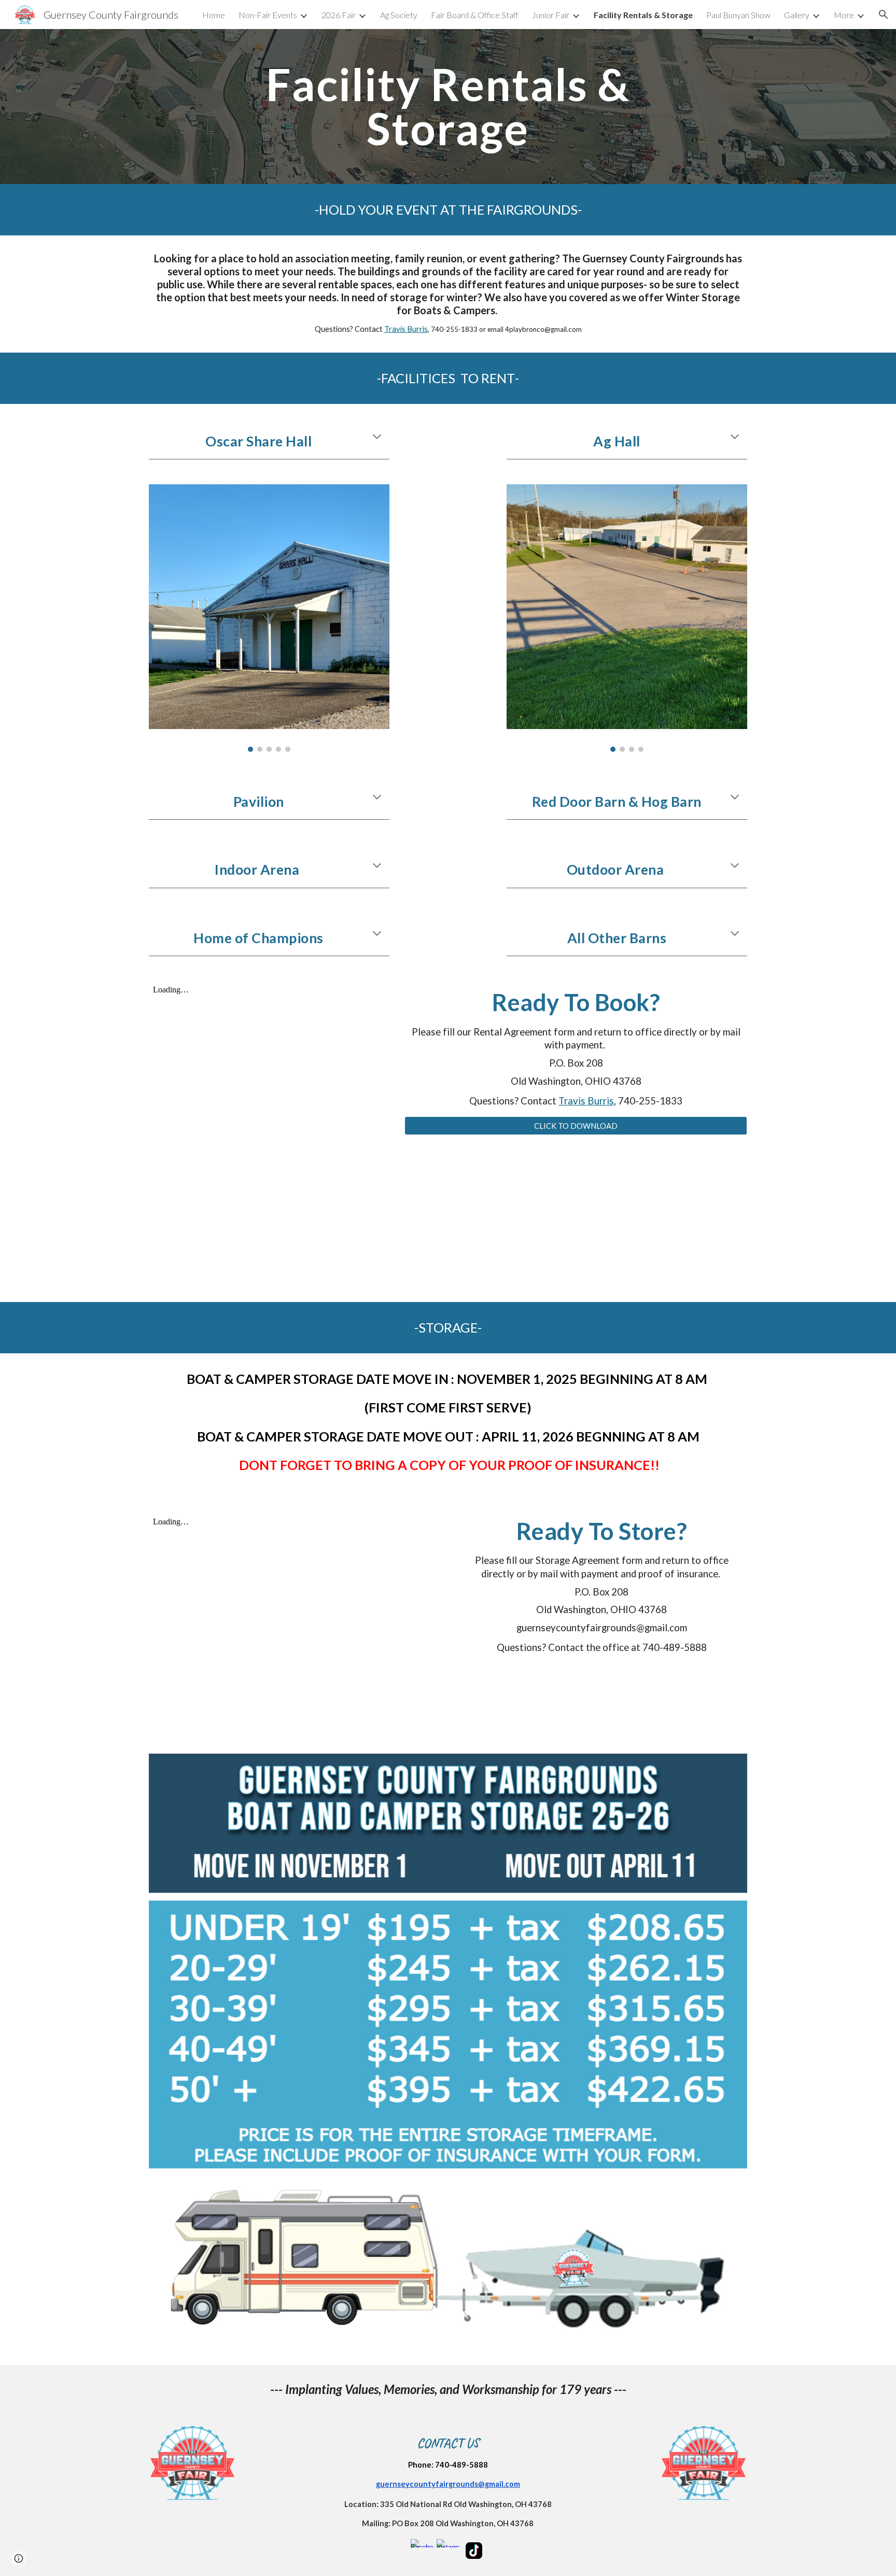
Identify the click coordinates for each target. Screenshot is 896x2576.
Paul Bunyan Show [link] (738, 15)
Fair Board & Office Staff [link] (475, 15)
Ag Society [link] (399, 15)
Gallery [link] (797, 15)
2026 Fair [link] (339, 15)
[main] (448, 107)
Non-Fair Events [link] (268, 15)
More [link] (844, 15)
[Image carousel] (269, 618)
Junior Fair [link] (551, 15)
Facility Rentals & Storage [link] (643, 15)
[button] (884, 15)
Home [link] (214, 15)
